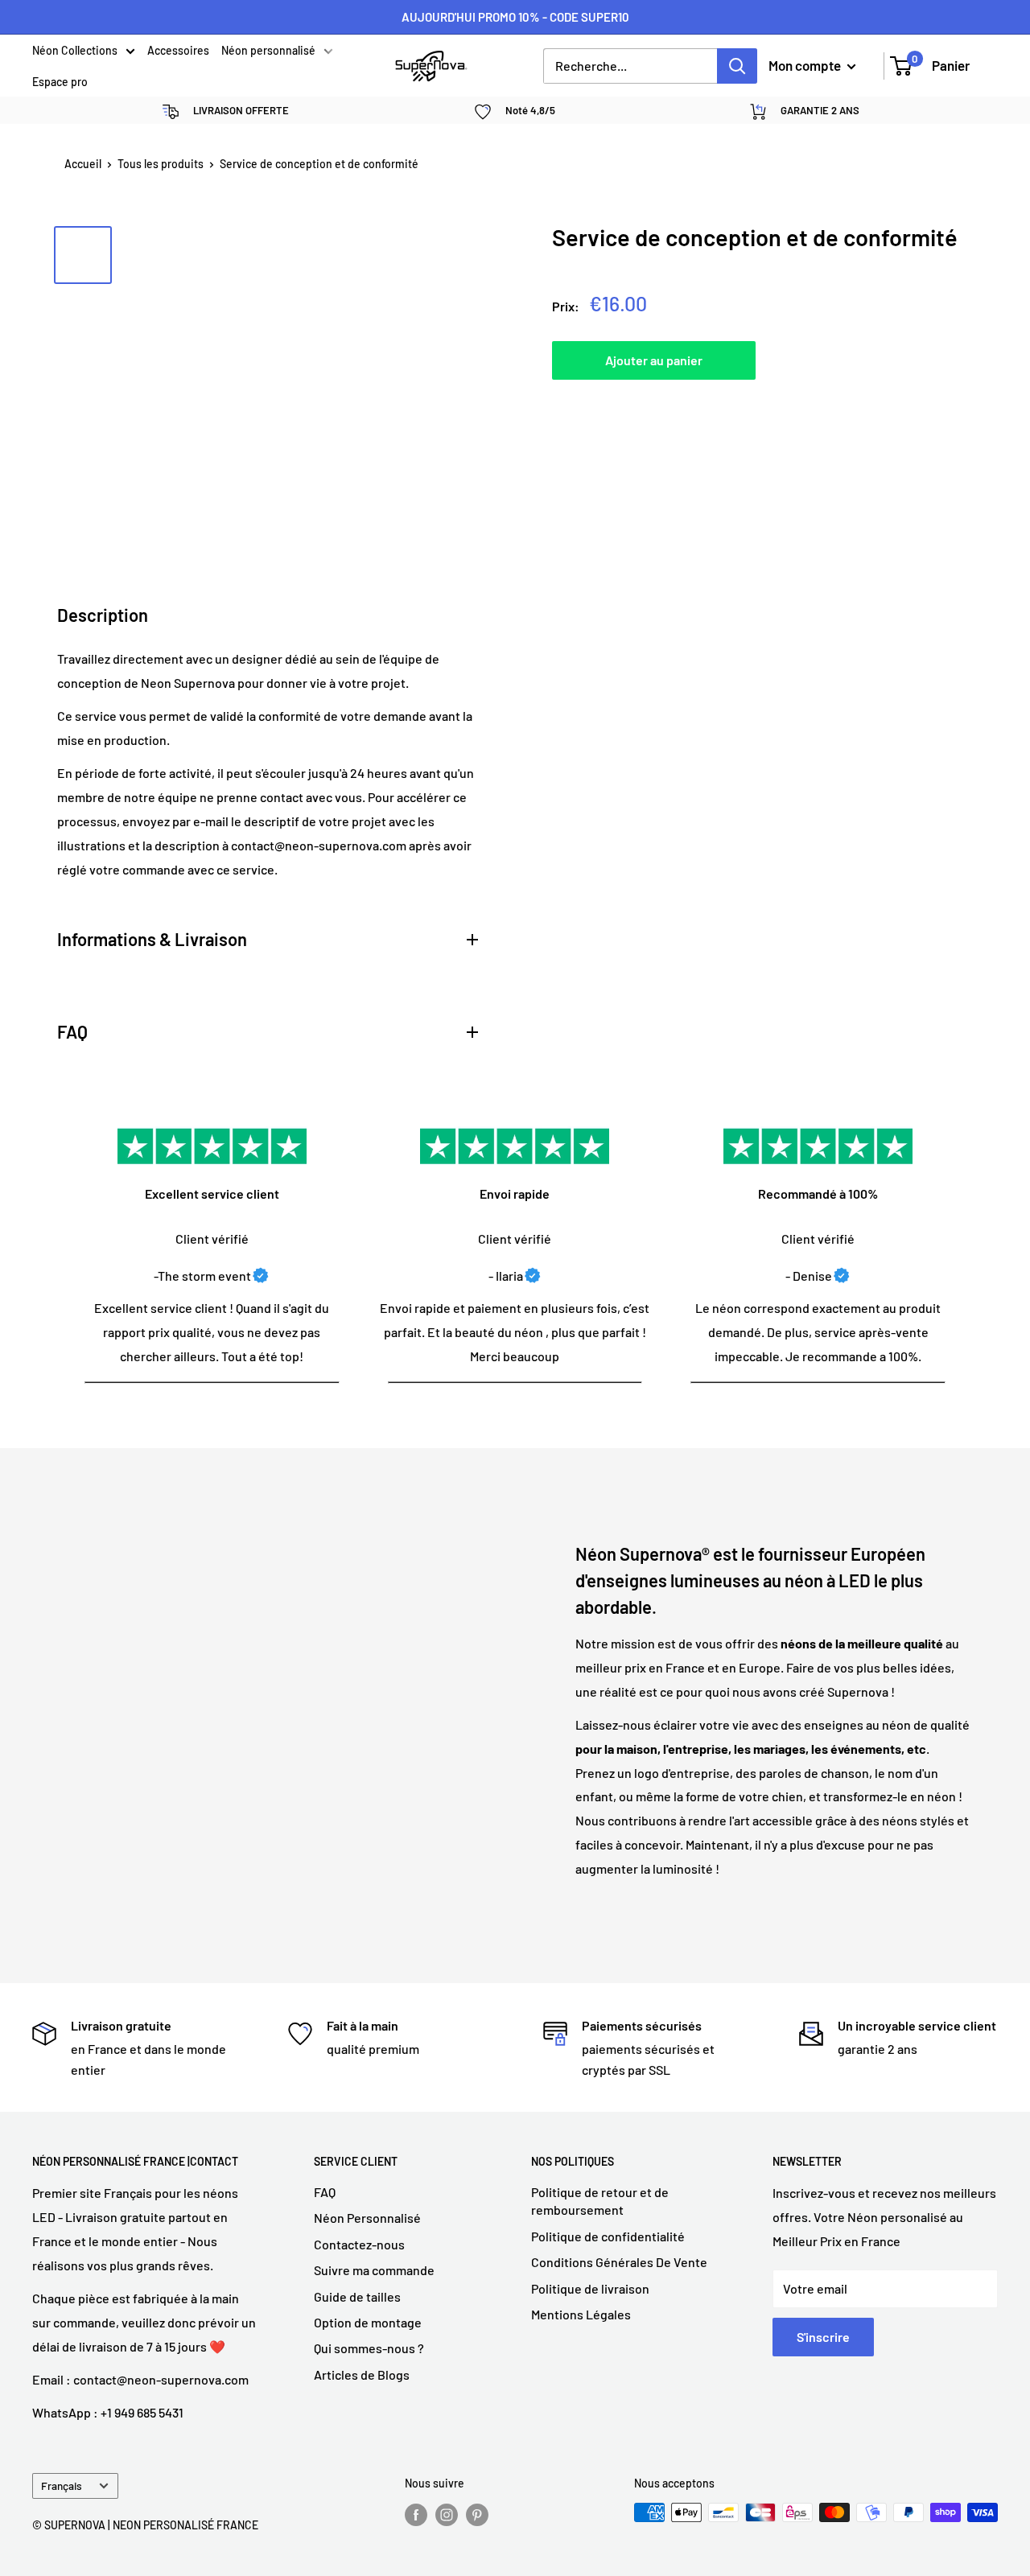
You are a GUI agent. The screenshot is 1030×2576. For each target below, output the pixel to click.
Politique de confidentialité (608, 2236)
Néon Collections (75, 51)
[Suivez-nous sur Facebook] (416, 2514)
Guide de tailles (357, 2296)
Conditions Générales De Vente (619, 2262)
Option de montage (368, 2322)
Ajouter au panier (654, 360)
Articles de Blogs (362, 2374)
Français (62, 2485)
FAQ (325, 2192)
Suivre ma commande (374, 2270)
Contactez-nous (359, 2244)
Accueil (83, 164)
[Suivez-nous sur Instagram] (447, 2514)
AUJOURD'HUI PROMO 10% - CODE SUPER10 (515, 17)
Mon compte (806, 65)
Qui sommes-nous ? (369, 2348)
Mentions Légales (581, 2314)
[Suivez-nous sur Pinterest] (477, 2514)
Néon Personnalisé (367, 2218)
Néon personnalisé (268, 51)
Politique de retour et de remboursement (600, 2201)
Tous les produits (161, 164)
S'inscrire (823, 2337)
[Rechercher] (737, 66)
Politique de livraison (590, 2288)
